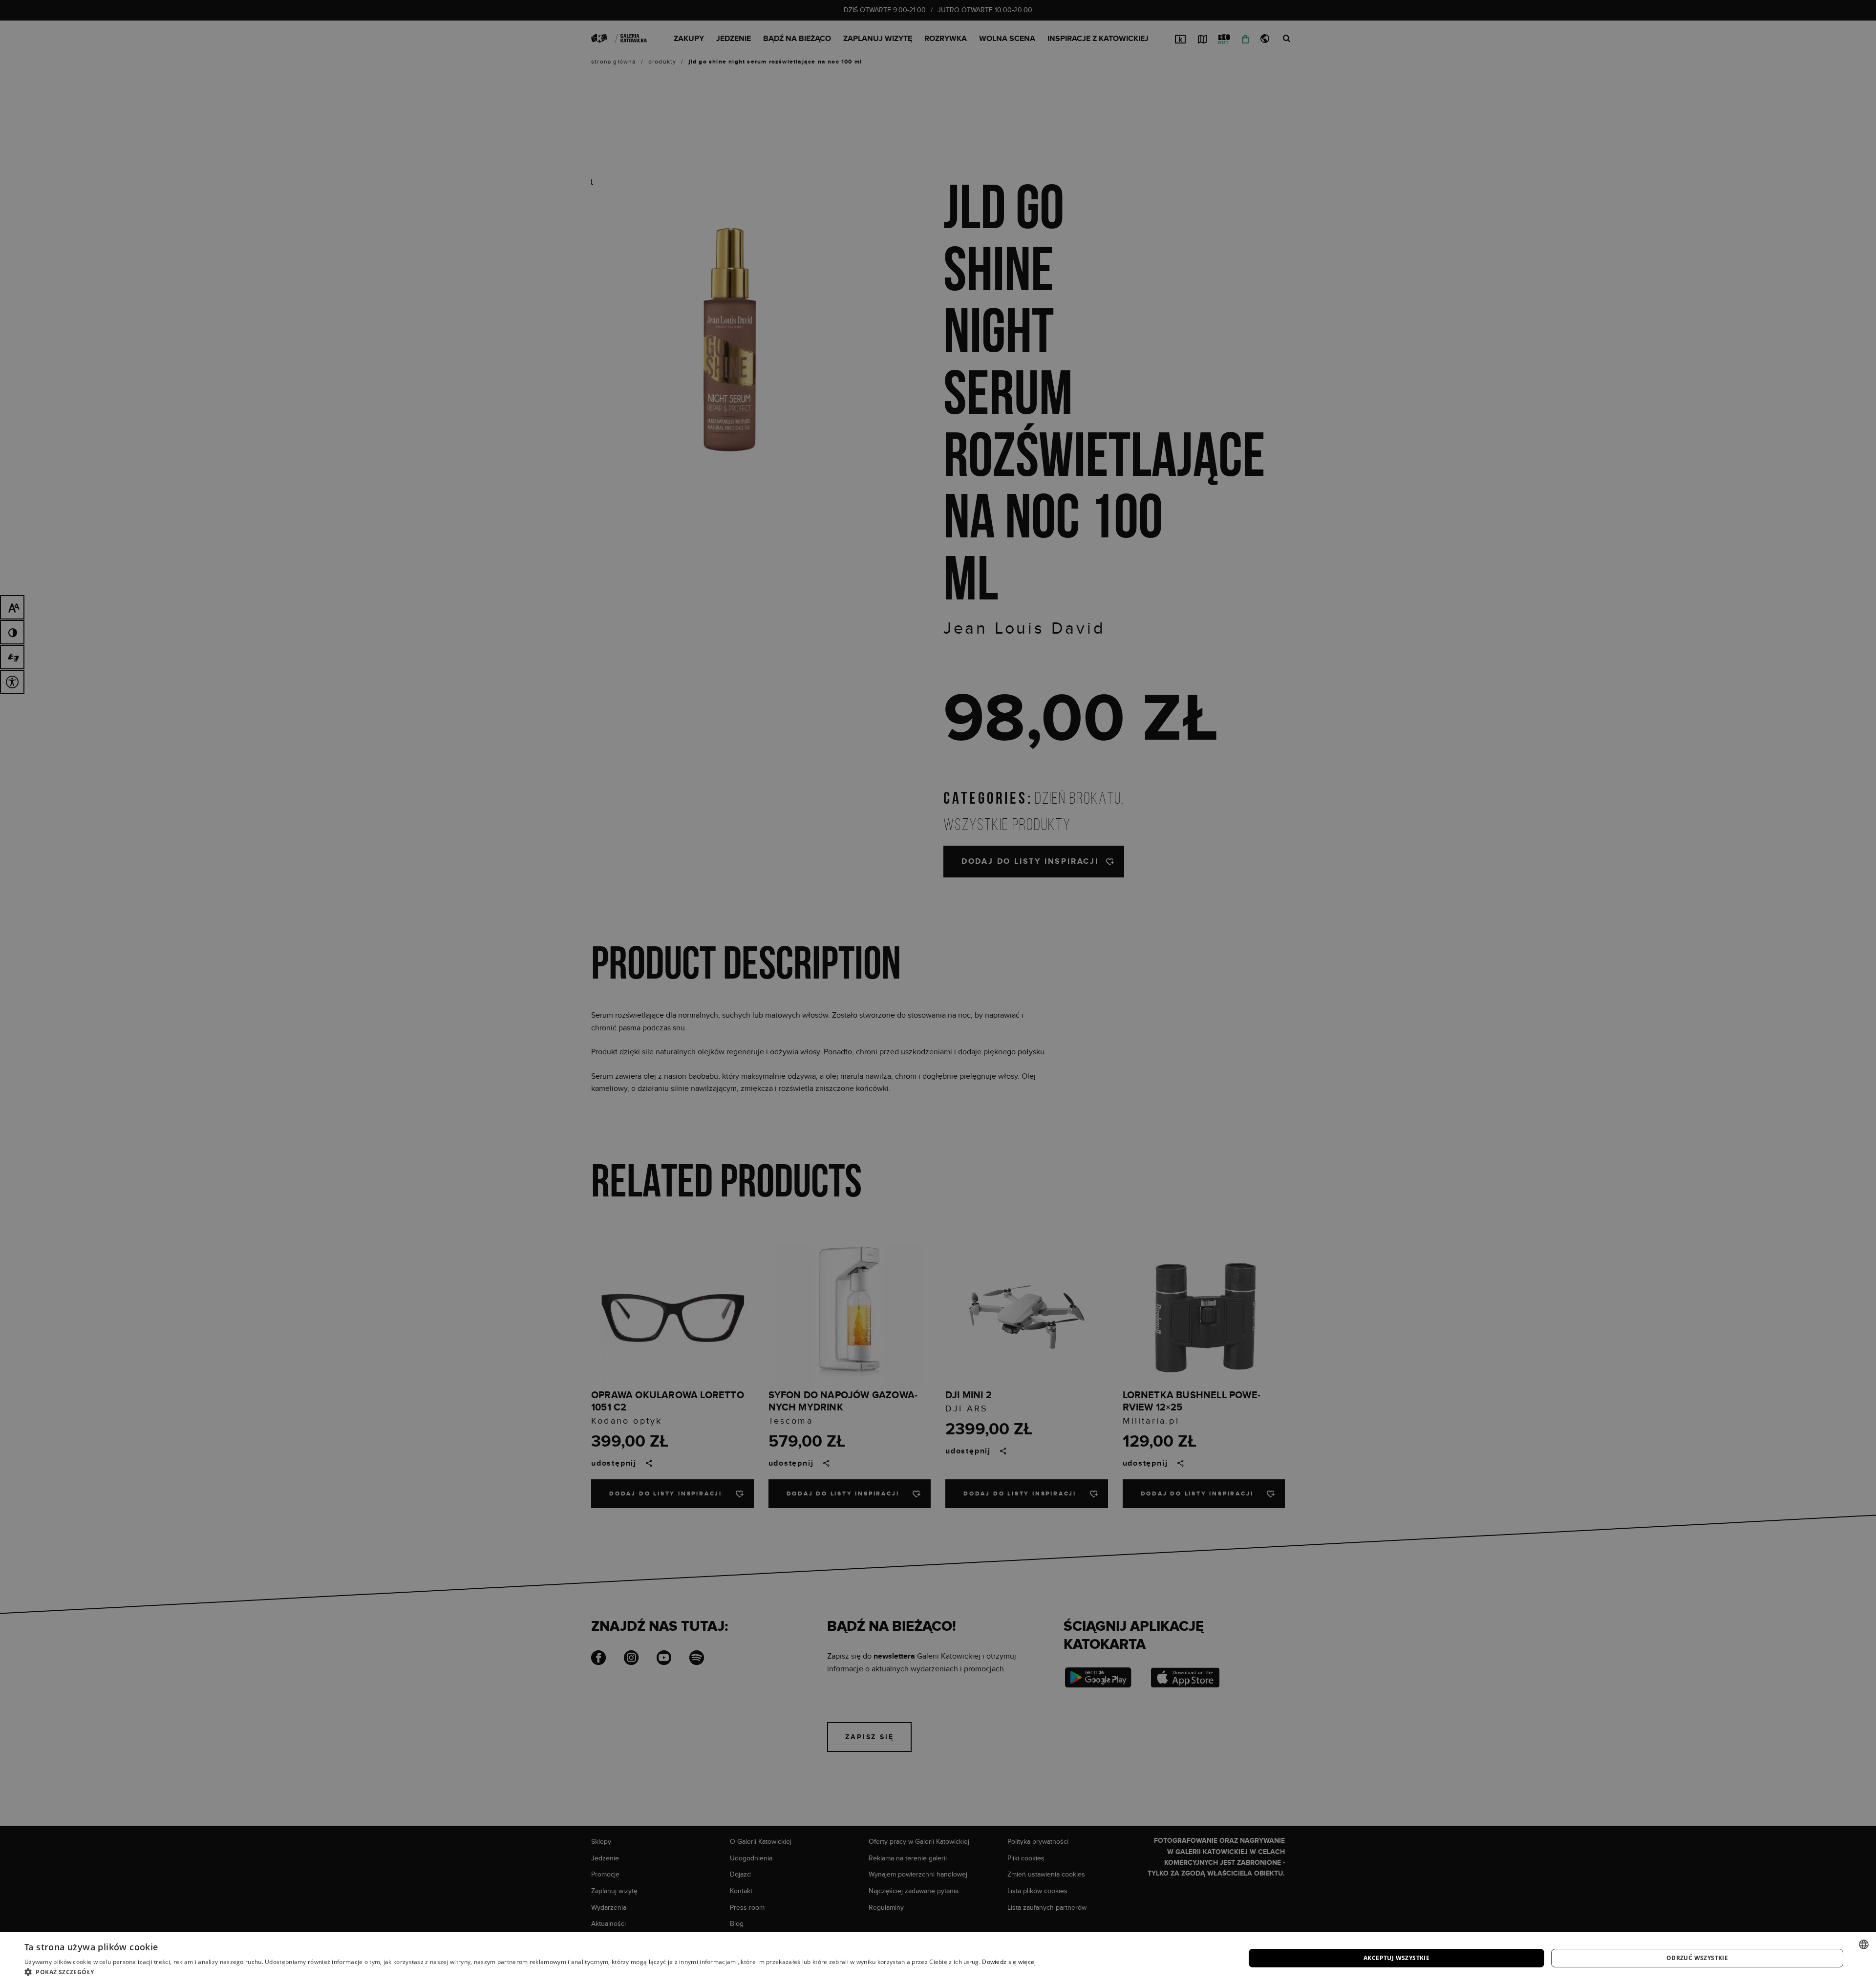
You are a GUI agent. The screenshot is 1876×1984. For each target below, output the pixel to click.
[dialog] (938, 992)
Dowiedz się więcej (1009, 1962)
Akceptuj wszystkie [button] (1396, 1958)
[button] (530, 1972)
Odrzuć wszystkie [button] (1697, 1958)
